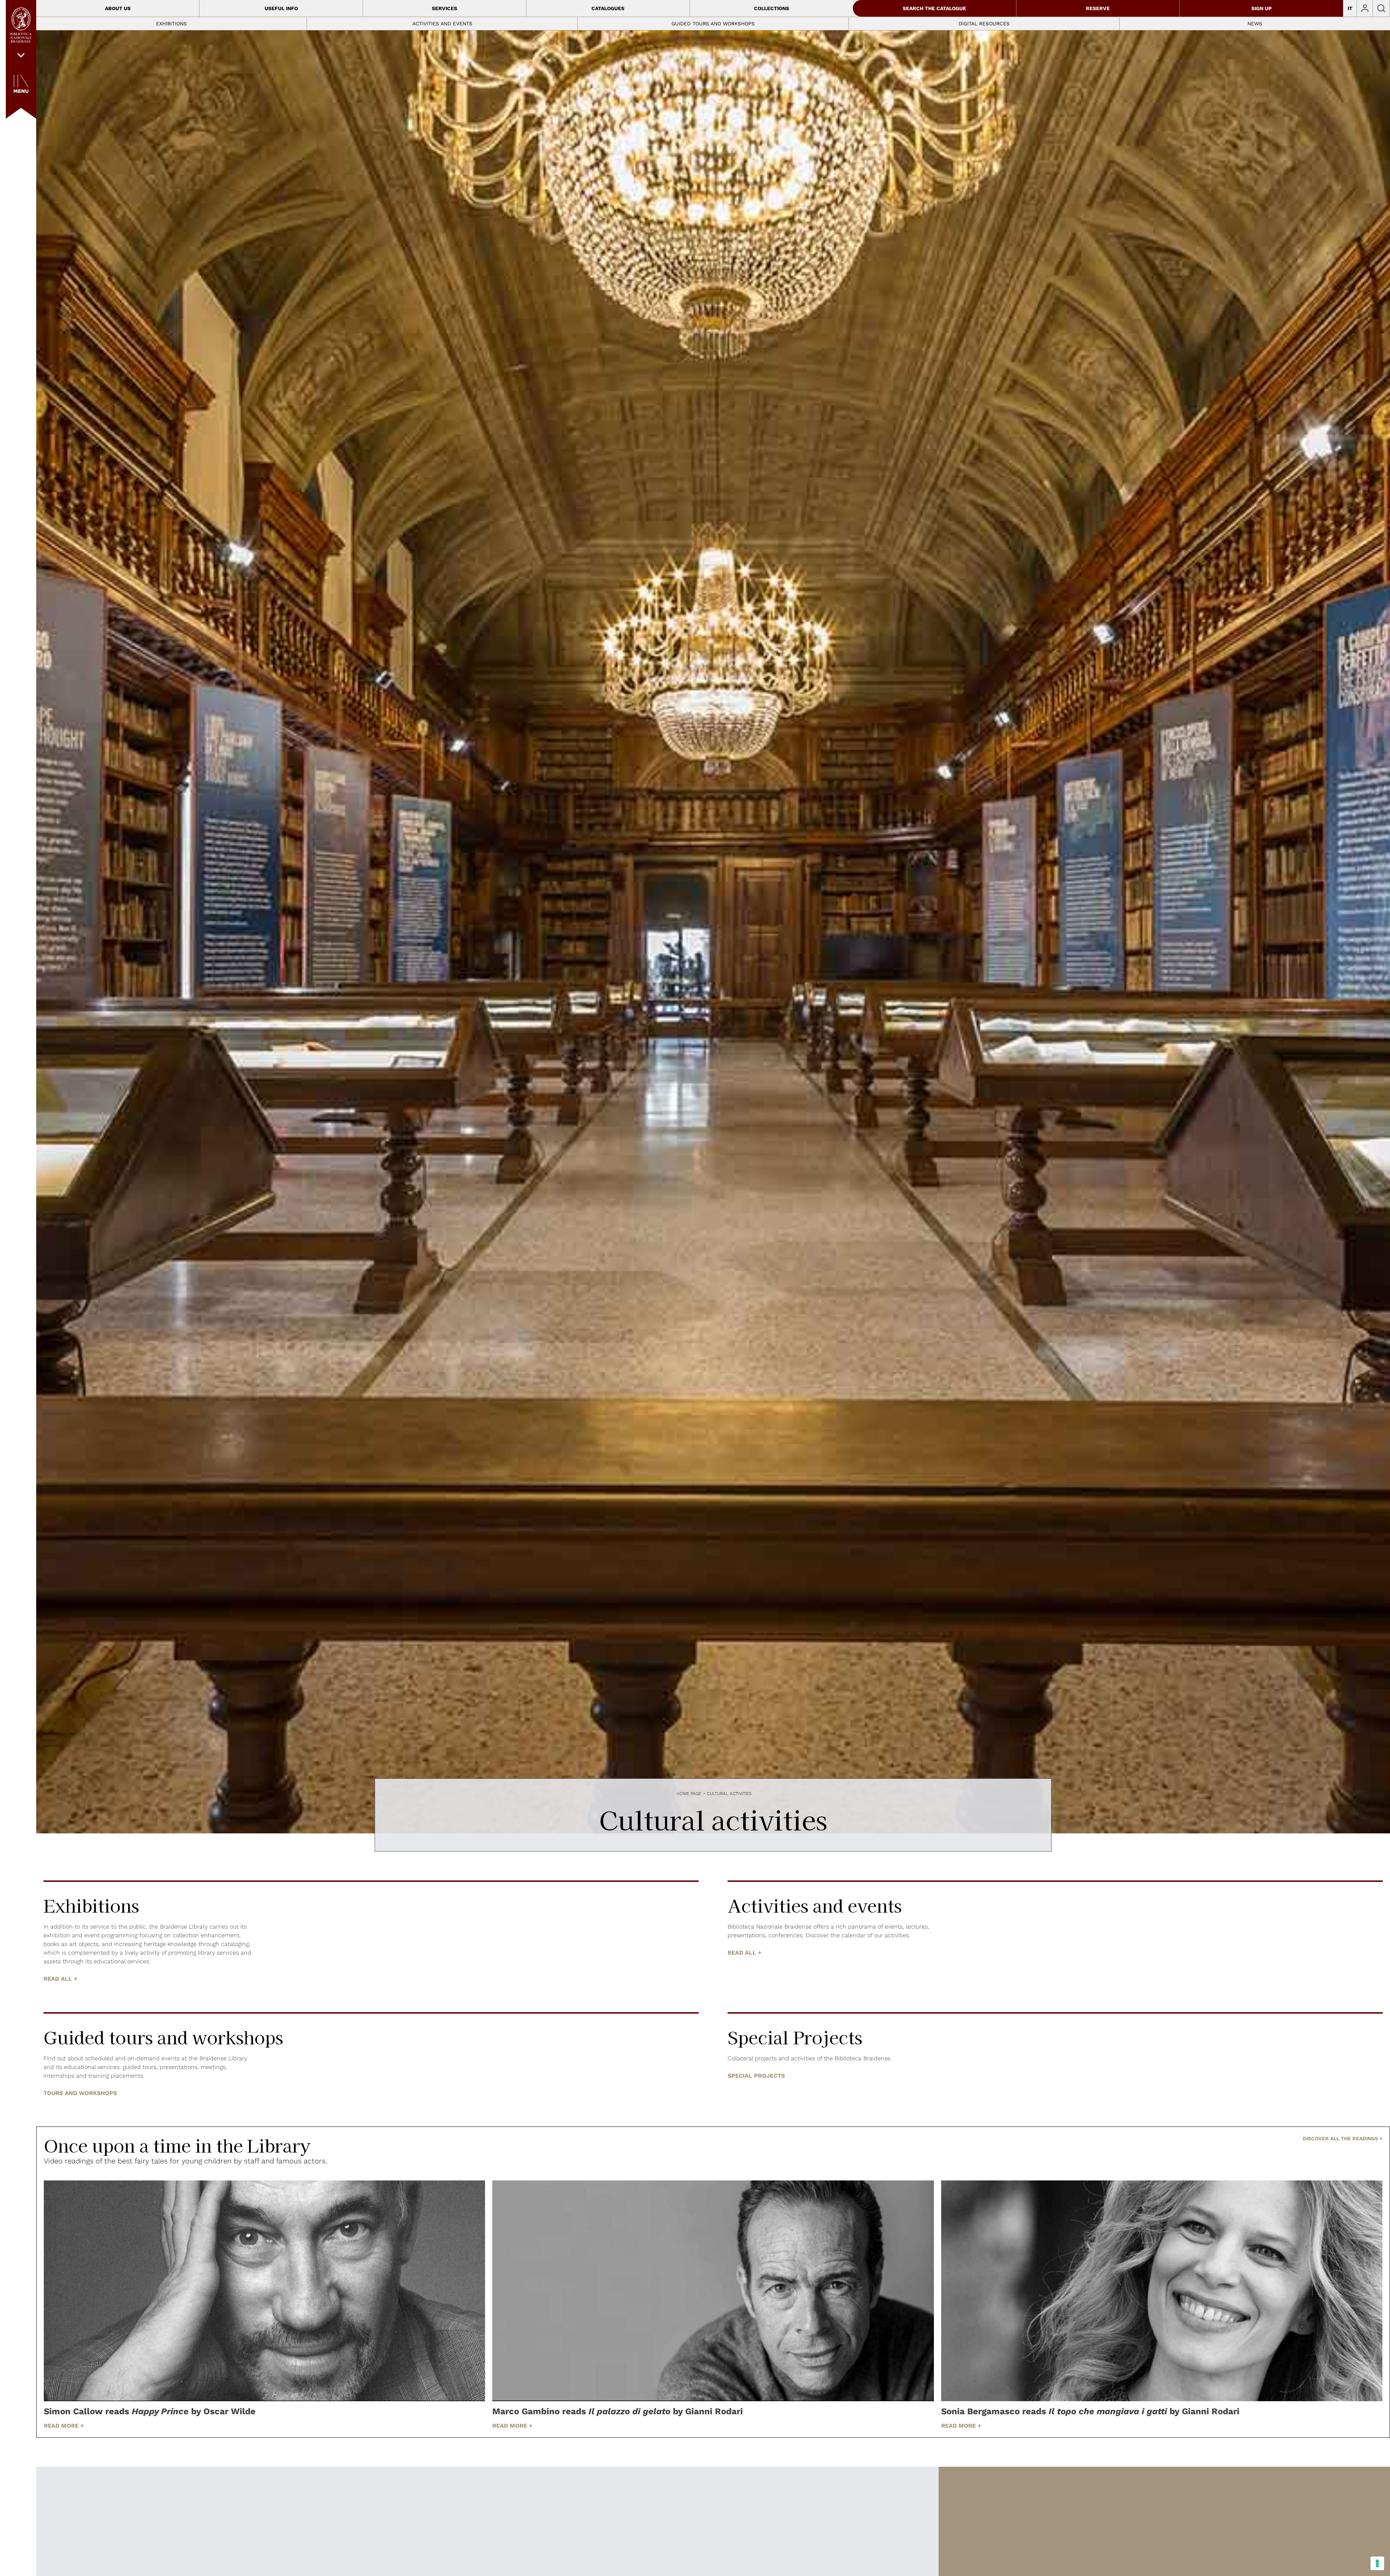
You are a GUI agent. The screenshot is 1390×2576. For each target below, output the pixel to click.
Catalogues (608, 8)
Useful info (281, 8)
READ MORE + (64, 2426)
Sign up (1261, 8)
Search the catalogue (934, 8)
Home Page (689, 1794)
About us (118, 8)
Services (445, 8)
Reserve (1098, 8)
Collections (772, 8)
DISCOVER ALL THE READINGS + (1343, 2138)
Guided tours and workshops (713, 24)
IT (1350, 8)
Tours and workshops (80, 2093)
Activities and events (442, 24)
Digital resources (984, 24)
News (1255, 24)
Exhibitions (171, 24)
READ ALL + (60, 1979)
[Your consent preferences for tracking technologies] (1377, 2563)
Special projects (756, 2076)
